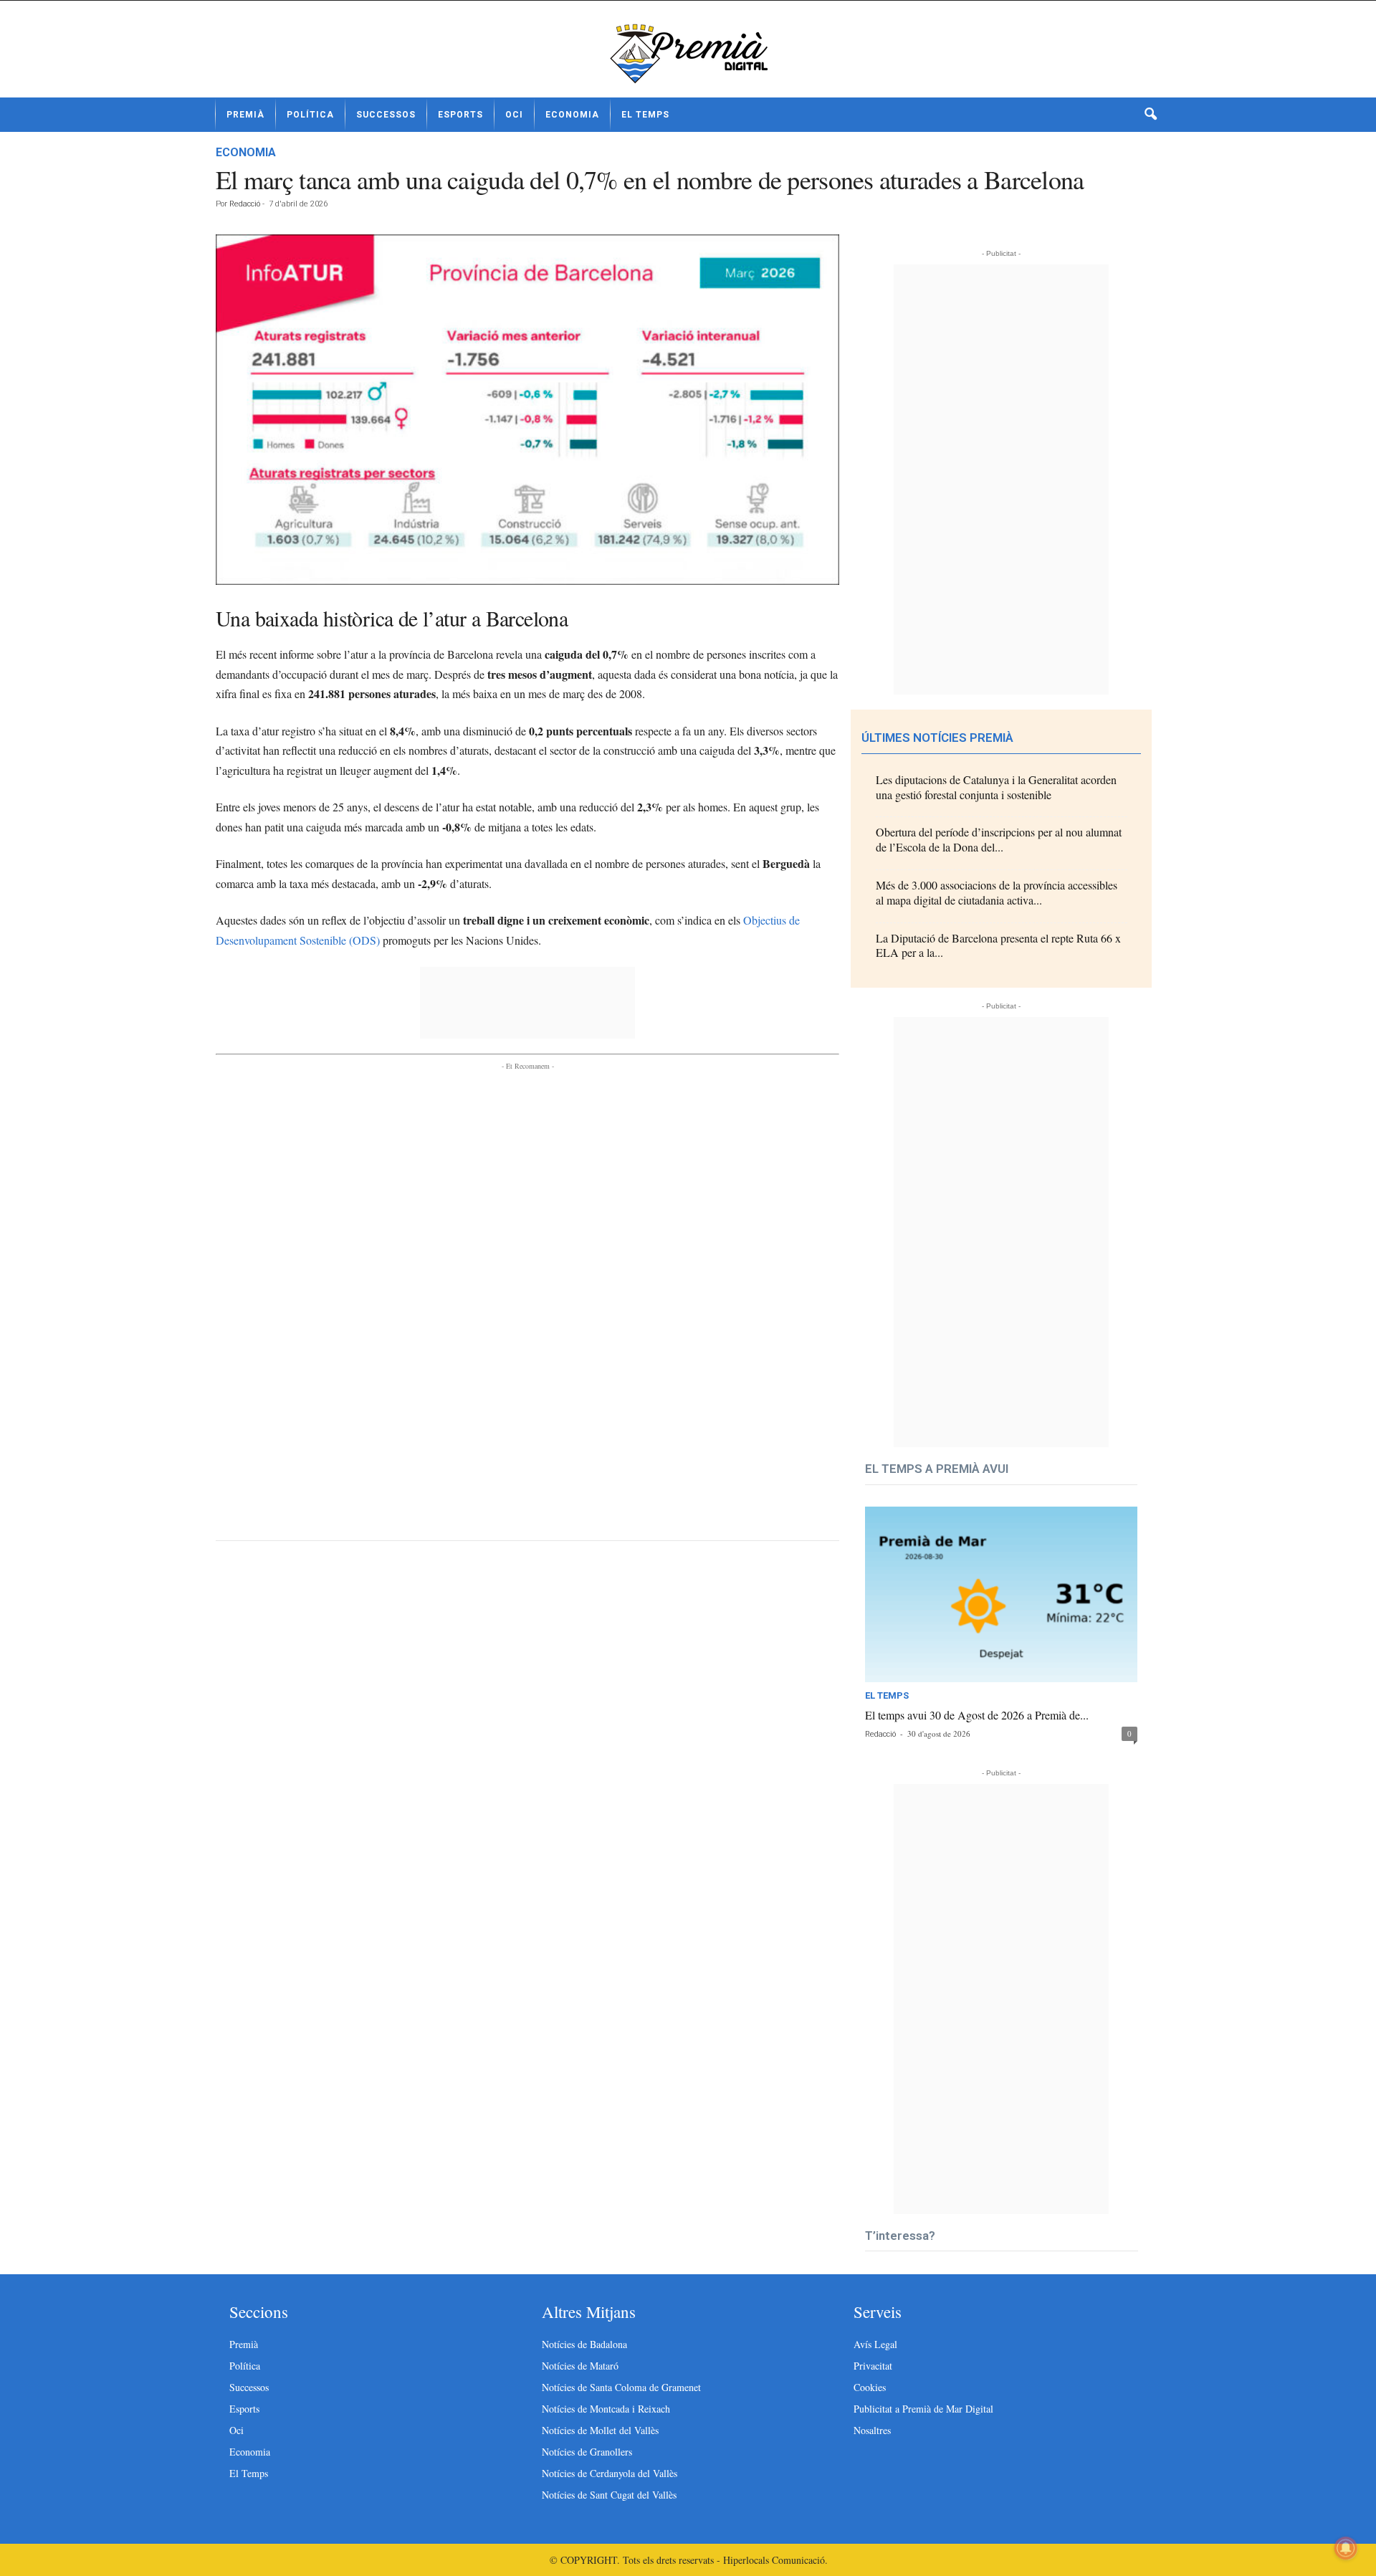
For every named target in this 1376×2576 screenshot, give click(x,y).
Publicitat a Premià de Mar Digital (923, 2409)
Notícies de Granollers (587, 2452)
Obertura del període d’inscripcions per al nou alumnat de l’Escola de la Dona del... (999, 839)
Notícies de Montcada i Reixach (606, 2409)
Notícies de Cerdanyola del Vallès (610, 2473)
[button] (1150, 115)
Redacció (245, 204)
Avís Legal (875, 2344)
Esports (460, 115)
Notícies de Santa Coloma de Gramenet (621, 2387)
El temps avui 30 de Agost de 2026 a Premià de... (977, 1715)
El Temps (645, 115)
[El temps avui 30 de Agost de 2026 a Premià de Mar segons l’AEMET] (1001, 1594)
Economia (572, 115)
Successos (386, 115)
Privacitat (873, 2366)
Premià (245, 115)
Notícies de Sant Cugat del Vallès (609, 2495)
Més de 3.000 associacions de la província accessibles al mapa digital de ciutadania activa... (997, 892)
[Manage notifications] (1346, 2548)
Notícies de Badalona (584, 2344)
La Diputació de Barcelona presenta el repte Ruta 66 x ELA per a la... (998, 945)
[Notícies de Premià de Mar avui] (688, 54)
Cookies (870, 2387)
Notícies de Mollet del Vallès (600, 2430)
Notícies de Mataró (580, 2366)
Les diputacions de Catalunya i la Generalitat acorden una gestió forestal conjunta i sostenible (996, 787)
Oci (514, 115)
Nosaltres (872, 2430)
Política (310, 115)
